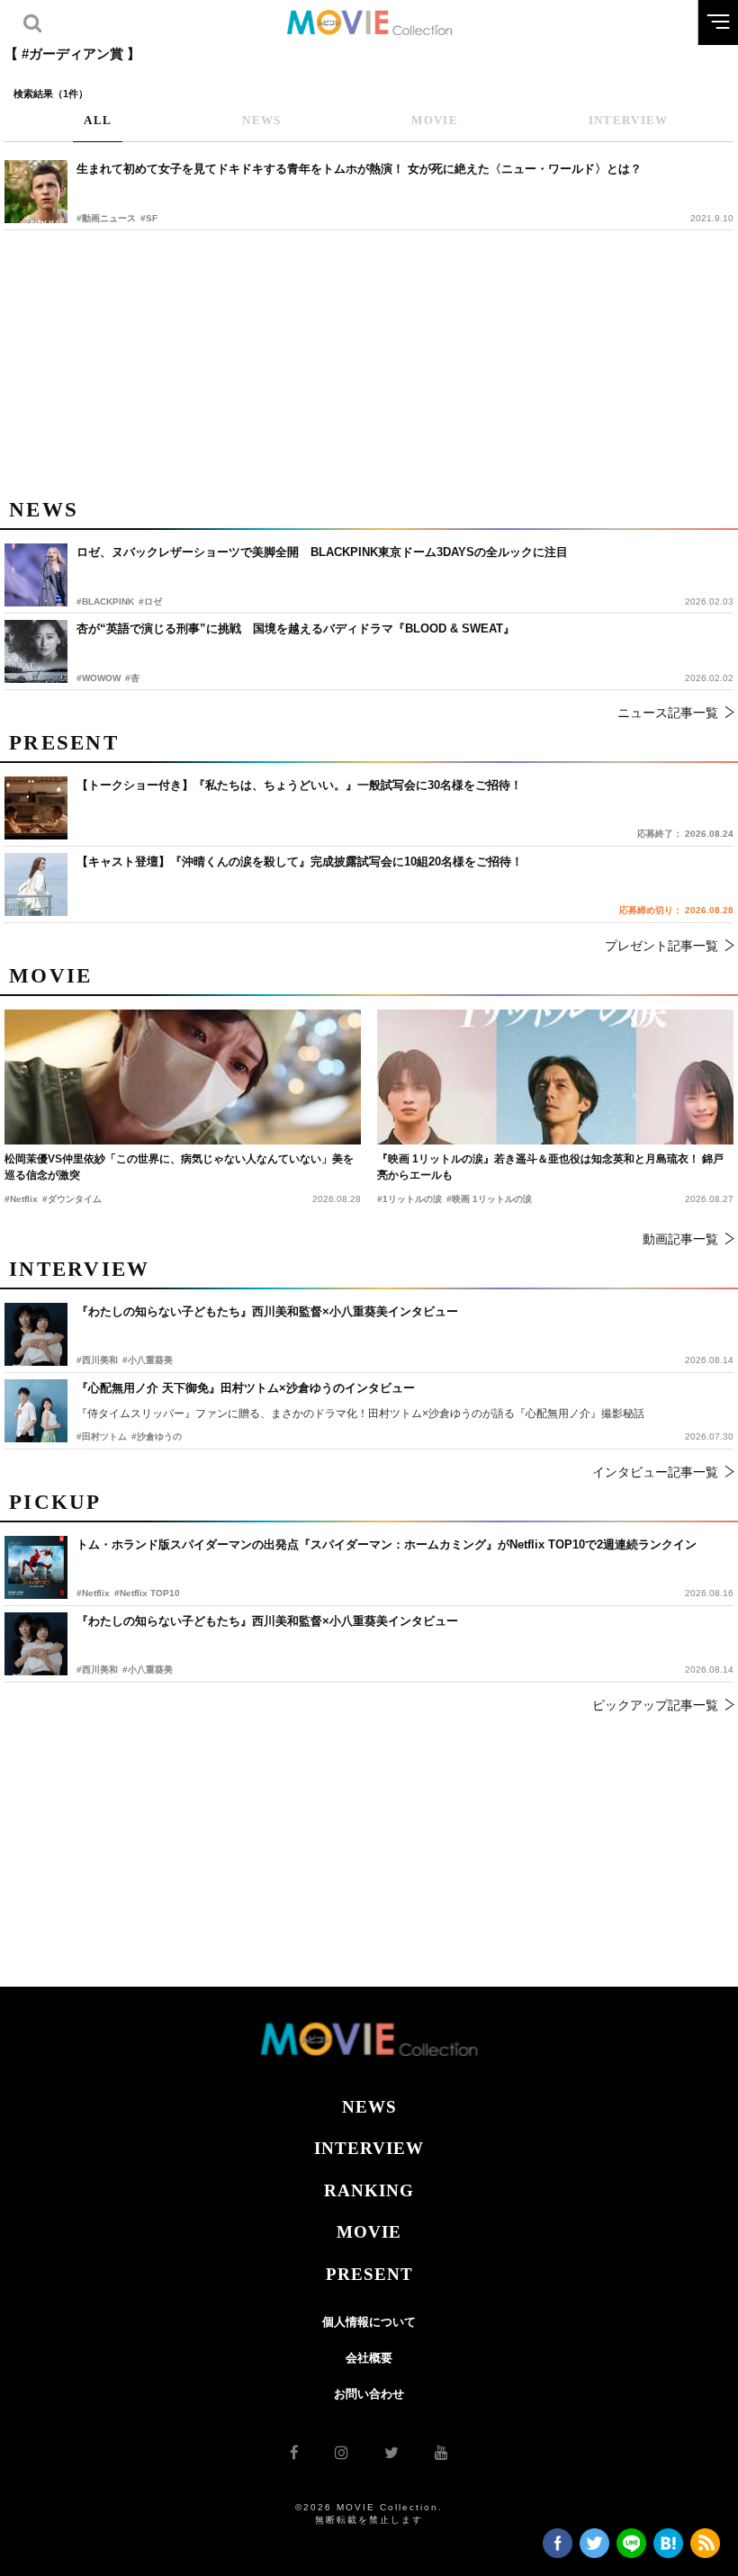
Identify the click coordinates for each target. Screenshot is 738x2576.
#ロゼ (150, 601)
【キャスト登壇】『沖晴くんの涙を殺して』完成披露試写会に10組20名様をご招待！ (300, 862)
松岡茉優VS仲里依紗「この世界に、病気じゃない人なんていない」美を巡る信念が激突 (179, 1167)
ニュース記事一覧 (668, 713)
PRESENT (369, 2274)
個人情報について (369, 2322)
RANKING (369, 2190)
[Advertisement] (369, 361)
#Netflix (93, 1593)
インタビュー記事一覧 (655, 1472)
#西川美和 (97, 1669)
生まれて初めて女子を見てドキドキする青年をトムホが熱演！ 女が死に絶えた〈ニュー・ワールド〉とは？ (359, 169)
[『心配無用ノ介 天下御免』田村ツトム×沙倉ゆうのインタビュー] (36, 1411)
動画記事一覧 (680, 1239)
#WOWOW (99, 678)
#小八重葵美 (148, 1669)
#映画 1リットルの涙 (489, 1199)
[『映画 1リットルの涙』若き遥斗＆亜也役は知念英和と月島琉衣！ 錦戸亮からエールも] (555, 1077)
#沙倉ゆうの (157, 1436)
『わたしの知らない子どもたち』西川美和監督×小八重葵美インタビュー (267, 1621)
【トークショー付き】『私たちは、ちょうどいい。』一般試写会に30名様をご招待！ (299, 785)
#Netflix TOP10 (147, 1593)
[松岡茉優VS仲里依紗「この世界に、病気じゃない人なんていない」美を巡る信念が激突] (183, 1077)
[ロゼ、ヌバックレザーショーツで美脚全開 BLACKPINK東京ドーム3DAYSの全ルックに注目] (36, 575)
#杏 (132, 678)
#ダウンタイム (72, 1199)
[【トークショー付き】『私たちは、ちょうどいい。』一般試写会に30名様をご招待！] (36, 808)
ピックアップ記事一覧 (655, 1705)
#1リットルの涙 (409, 1199)
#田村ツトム (102, 1436)
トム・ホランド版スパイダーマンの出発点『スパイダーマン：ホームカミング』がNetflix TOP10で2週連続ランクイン (387, 1544)
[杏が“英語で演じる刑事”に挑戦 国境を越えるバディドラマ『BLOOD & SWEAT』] (36, 651)
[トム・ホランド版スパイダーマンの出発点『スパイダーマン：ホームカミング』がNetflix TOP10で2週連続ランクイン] (36, 1567)
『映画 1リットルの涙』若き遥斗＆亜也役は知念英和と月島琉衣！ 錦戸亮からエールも (550, 1167)
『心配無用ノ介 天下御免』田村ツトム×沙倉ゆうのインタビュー (246, 1388)
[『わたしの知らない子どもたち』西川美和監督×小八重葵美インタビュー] (36, 1644)
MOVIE (369, 2232)
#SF (149, 218)
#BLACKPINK (105, 601)
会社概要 (369, 2358)
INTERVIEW (369, 2148)
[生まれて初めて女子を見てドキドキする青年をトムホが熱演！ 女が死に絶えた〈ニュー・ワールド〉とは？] (36, 192)
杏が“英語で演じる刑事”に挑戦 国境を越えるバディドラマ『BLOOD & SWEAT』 (296, 628)
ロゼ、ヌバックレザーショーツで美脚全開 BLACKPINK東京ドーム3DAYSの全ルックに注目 (322, 552)
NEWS (369, 2107)
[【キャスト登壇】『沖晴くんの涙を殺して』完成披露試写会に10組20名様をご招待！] (36, 884)
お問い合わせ (369, 2394)
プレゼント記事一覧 (661, 946)
